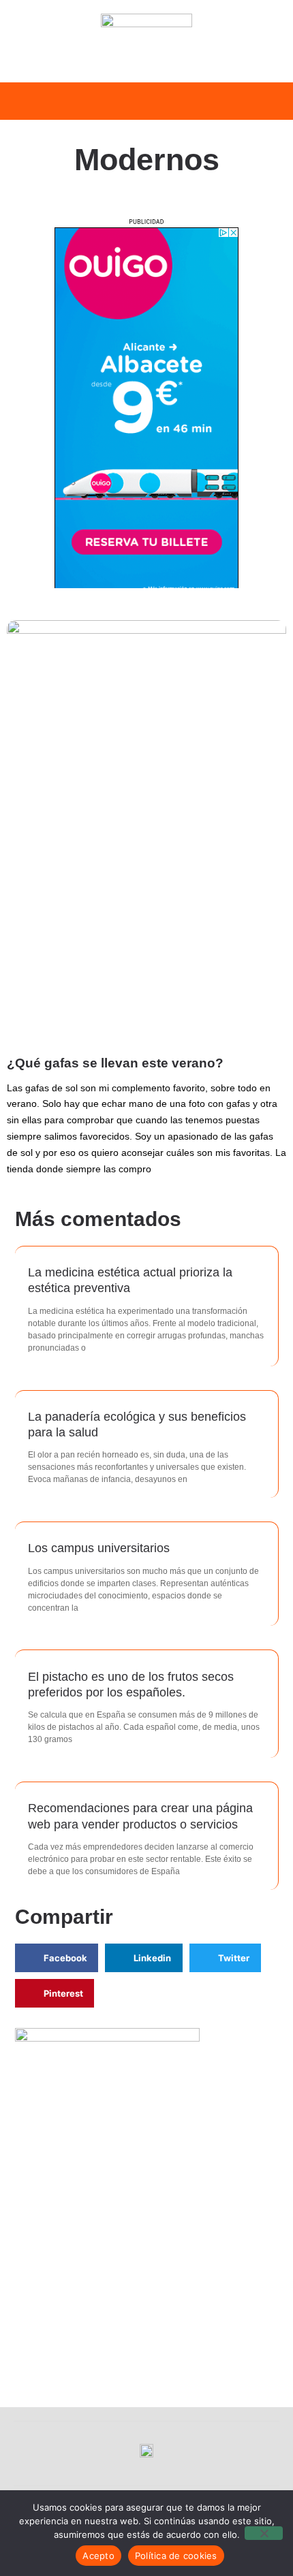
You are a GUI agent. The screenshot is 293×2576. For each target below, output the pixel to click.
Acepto (98, 2556)
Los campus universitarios (99, 1548)
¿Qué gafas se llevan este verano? (115, 1063)
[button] (27, 101)
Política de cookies (176, 2556)
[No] (264, 2533)
